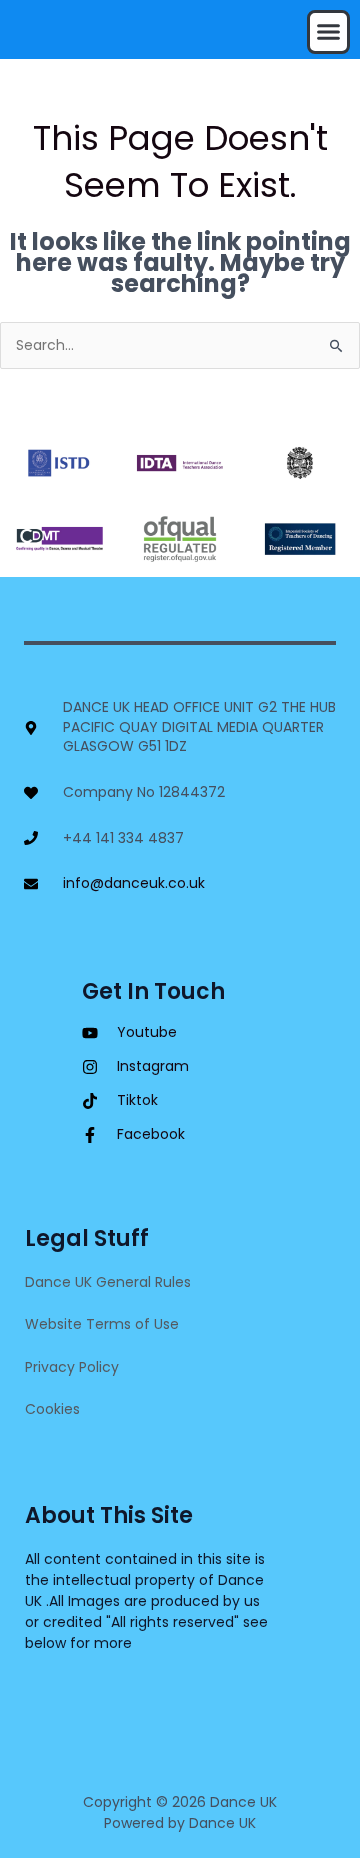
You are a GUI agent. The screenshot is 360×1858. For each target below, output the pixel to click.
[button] (329, 32)
